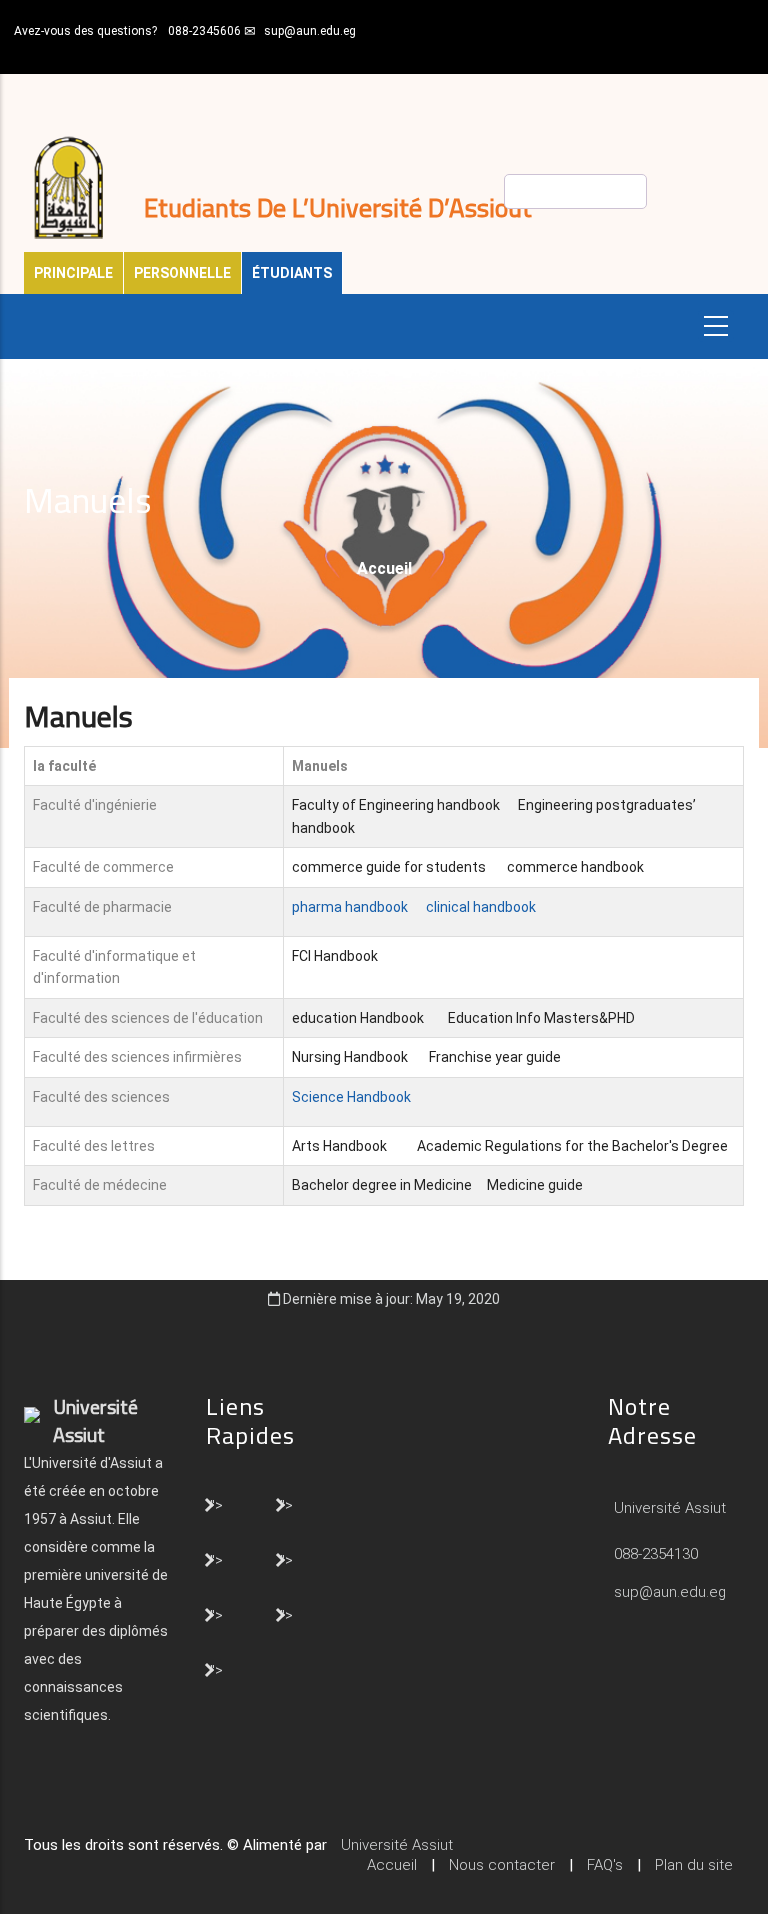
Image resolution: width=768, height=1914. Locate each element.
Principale (73, 273)
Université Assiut (668, 1508)
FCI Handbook (335, 956)
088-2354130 (656, 1554)
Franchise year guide (495, 1057)
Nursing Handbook (350, 1057)
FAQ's (605, 1865)
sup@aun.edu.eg (310, 31)
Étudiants (292, 273)
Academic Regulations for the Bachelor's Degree (574, 1146)
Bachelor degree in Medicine (383, 1185)
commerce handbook (575, 867)
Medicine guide (535, 1185)
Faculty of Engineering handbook (396, 805)
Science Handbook (351, 1097)
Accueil (384, 568)
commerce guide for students (389, 867)
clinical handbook (481, 907)
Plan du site (694, 1865)
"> (216, 1504)
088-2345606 (204, 31)
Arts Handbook (339, 1146)
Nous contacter (502, 1865)
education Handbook (358, 1018)
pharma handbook (350, 907)
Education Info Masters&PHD (541, 1018)
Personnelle (182, 273)
